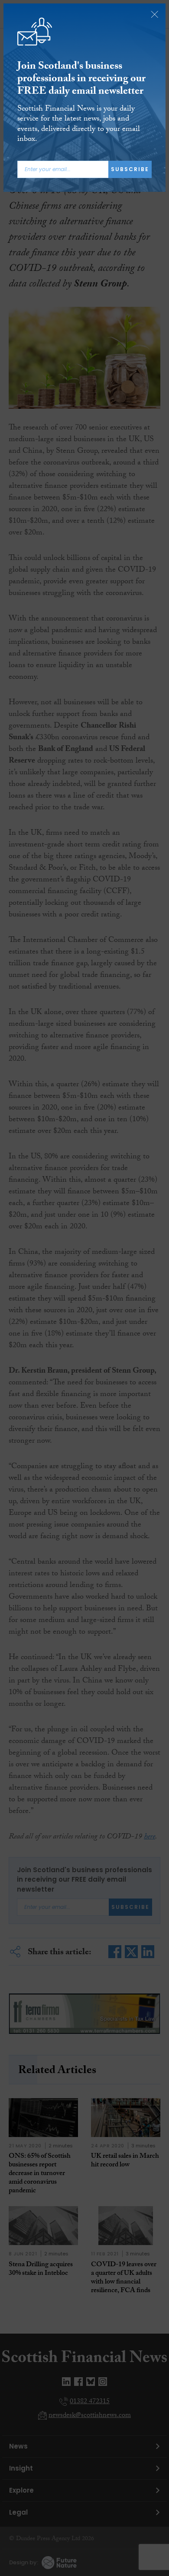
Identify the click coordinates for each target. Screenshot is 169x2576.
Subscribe (130, 169)
